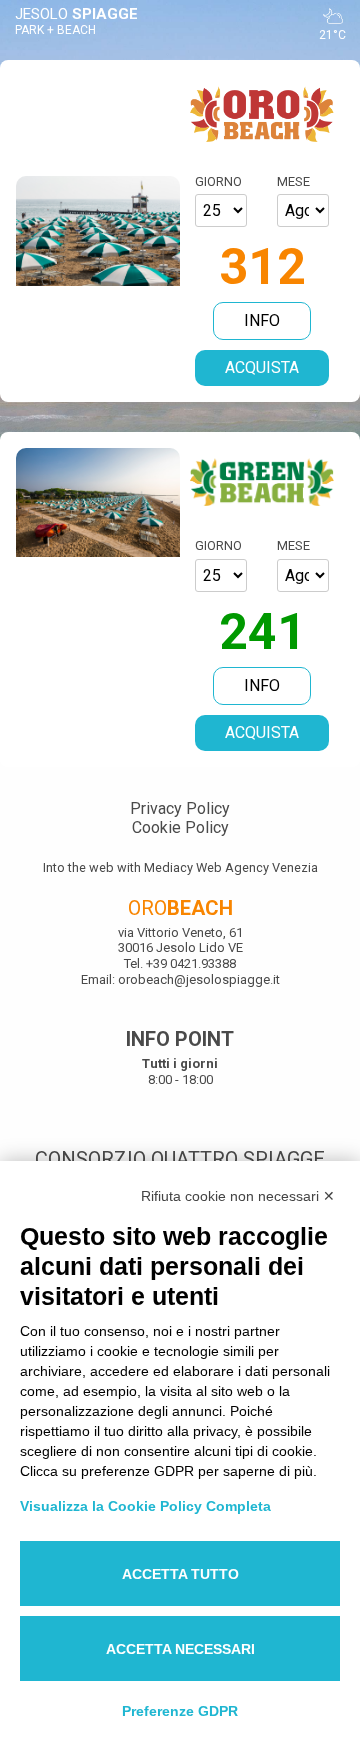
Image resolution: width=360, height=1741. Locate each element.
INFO (262, 320)
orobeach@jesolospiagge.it (197, 979)
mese (293, 181)
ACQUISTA (262, 367)
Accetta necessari (180, 1649)
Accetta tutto (180, 1574)
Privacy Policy (180, 808)
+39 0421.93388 (191, 963)
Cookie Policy (180, 827)
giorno (218, 181)
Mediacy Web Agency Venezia (231, 867)
